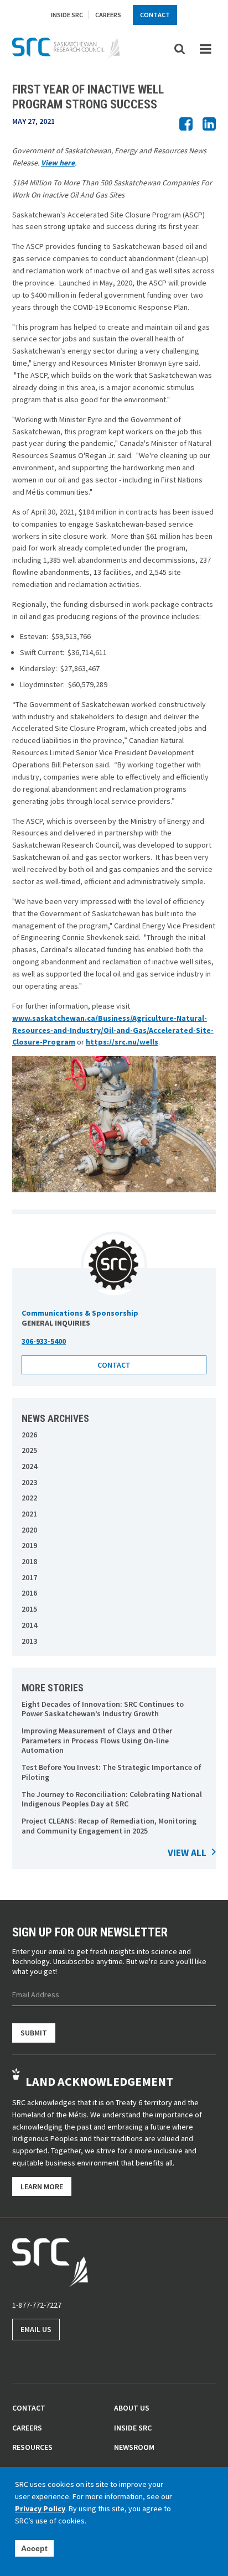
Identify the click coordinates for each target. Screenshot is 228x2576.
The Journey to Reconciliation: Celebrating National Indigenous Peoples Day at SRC (112, 1799)
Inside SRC (67, 15)
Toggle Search (180, 48)
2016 (29, 1593)
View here (58, 163)
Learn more (42, 2187)
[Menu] (206, 49)
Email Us (36, 2329)
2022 (29, 1498)
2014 (29, 1625)
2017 (29, 1578)
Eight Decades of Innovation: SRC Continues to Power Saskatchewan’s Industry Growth (103, 1709)
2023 (29, 1482)
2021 (29, 1514)
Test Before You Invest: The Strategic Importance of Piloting (112, 1772)
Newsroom (134, 2447)
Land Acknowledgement (99, 2081)
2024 (29, 1466)
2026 (29, 1435)
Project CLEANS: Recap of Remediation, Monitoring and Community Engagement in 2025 (109, 1826)
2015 (29, 1609)
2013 (29, 1641)
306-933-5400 (44, 1341)
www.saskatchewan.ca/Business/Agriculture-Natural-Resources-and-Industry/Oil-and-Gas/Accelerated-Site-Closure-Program (113, 1030)
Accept (34, 2548)
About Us (132, 2408)
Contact (155, 15)
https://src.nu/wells (122, 1042)
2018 (29, 1562)
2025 (29, 1450)
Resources (32, 2447)
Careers (108, 15)
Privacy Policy (40, 2509)
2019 (29, 1546)
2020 (29, 1530)
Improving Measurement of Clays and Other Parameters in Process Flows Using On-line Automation (97, 1741)
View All (187, 1853)
